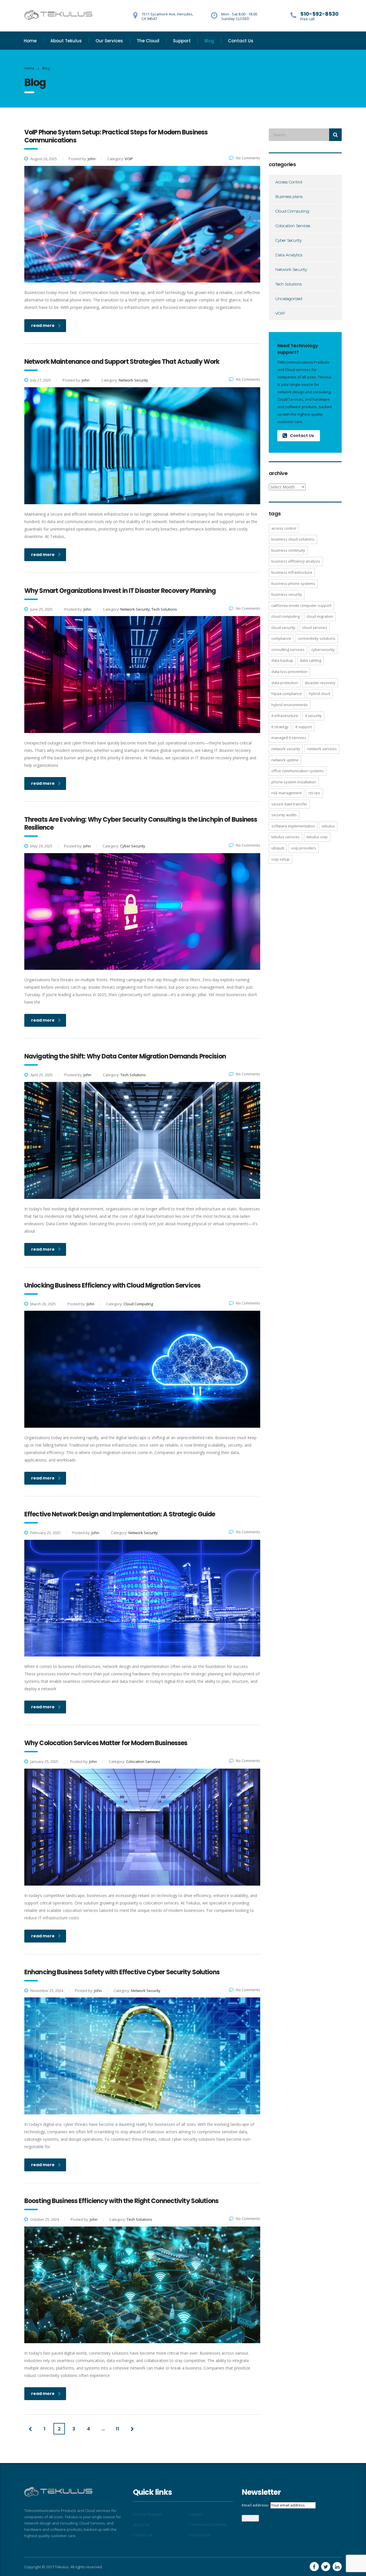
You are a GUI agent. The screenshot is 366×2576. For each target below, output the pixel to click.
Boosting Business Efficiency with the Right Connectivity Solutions (121, 2201)
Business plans (289, 196)
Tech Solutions (289, 284)
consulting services (288, 650)
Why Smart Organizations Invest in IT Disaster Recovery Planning (120, 591)
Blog (209, 41)
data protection (285, 683)
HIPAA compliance (287, 694)
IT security (313, 716)
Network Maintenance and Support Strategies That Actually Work (122, 362)
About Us (141, 2525)
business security (287, 594)
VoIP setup (281, 859)
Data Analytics (289, 255)
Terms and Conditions (208, 2525)
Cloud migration (320, 616)
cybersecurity (323, 650)
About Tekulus (66, 41)
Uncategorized (289, 299)
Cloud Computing (292, 211)
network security (286, 749)
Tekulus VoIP (317, 837)
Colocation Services (293, 226)
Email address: (255, 2505)
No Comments (248, 158)
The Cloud (148, 41)
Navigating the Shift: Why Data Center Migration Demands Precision (125, 1056)
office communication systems (298, 771)
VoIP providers (304, 848)
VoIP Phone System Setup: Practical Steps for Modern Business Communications (116, 136)
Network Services (322, 749)
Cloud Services (315, 627)
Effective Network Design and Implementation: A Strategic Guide (120, 1514)
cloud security (283, 627)
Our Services (109, 41)
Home (30, 41)
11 (118, 2429)
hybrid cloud (320, 694)
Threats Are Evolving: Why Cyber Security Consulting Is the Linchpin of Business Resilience (141, 824)
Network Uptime (285, 760)
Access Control (289, 182)
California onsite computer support (301, 605)
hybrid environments (290, 705)
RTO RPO (314, 793)
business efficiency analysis (296, 561)
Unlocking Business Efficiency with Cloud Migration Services (112, 1285)
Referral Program (148, 2514)
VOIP (280, 313)
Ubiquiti (278, 848)
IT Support (304, 727)
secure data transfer (289, 804)
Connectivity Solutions (317, 638)
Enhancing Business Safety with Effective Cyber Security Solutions (122, 1972)
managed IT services (289, 738)
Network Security (291, 269)
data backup (282, 660)
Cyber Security (289, 240)
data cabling (311, 660)
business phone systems (293, 583)
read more (43, 325)
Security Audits (284, 815)
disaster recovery (320, 683)
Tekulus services (286, 837)
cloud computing (286, 616)
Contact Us (241, 41)
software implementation (293, 826)
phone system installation (294, 782)
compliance (281, 638)
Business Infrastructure (292, 572)
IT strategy (280, 727)
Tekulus (328, 826)
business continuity (288, 550)
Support (182, 41)
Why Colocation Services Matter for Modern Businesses (106, 1743)
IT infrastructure (285, 716)
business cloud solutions (293, 539)
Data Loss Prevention (289, 672)
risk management (287, 793)
